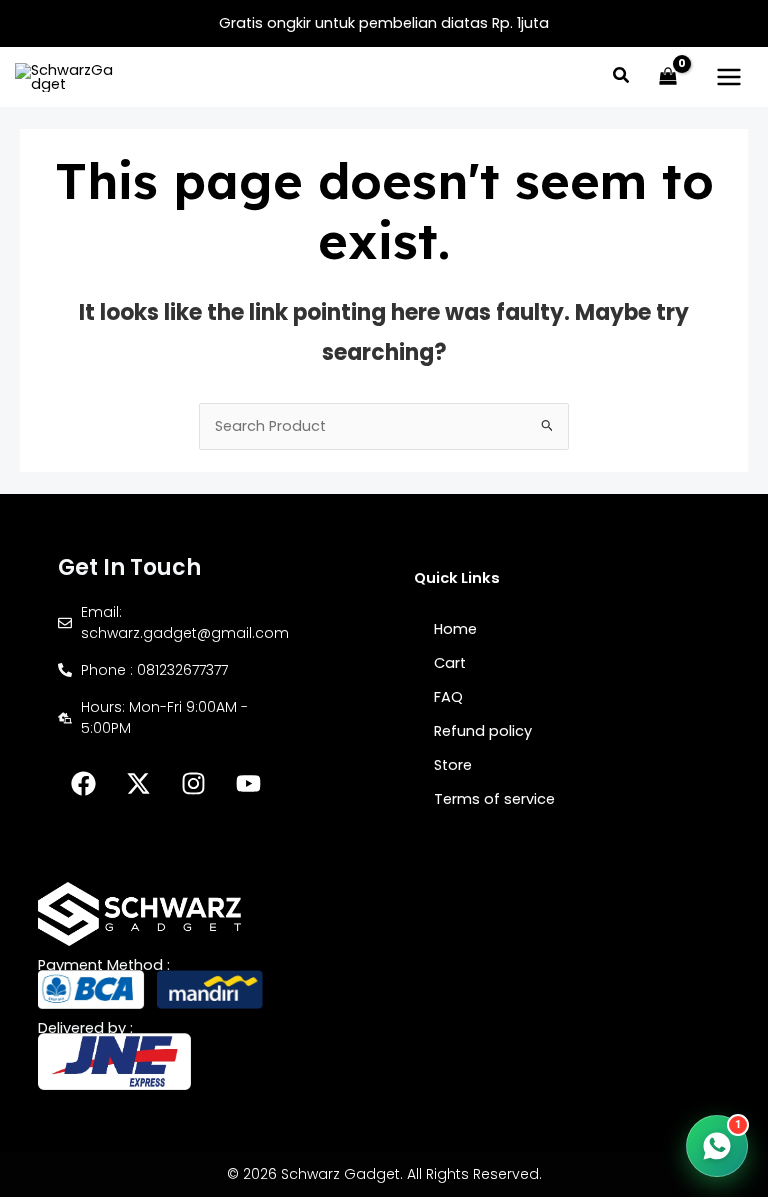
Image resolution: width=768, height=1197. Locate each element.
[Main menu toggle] (729, 77)
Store (453, 765)
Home (455, 629)
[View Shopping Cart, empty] (668, 77)
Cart (450, 663)
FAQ (448, 697)
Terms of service (494, 799)
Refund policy (483, 731)
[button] (622, 77)
